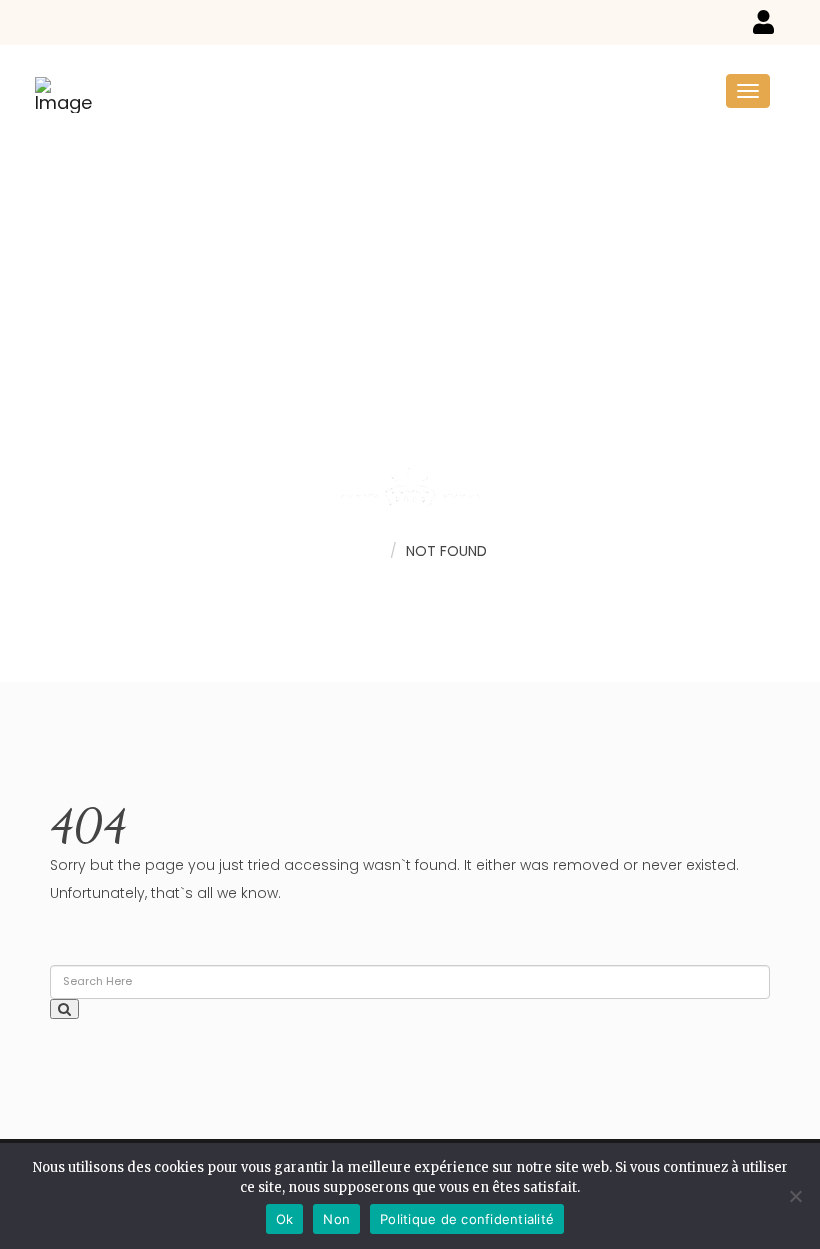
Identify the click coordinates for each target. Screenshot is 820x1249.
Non (336, 1219)
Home (359, 550)
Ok (285, 1219)
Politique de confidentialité (467, 1219)
